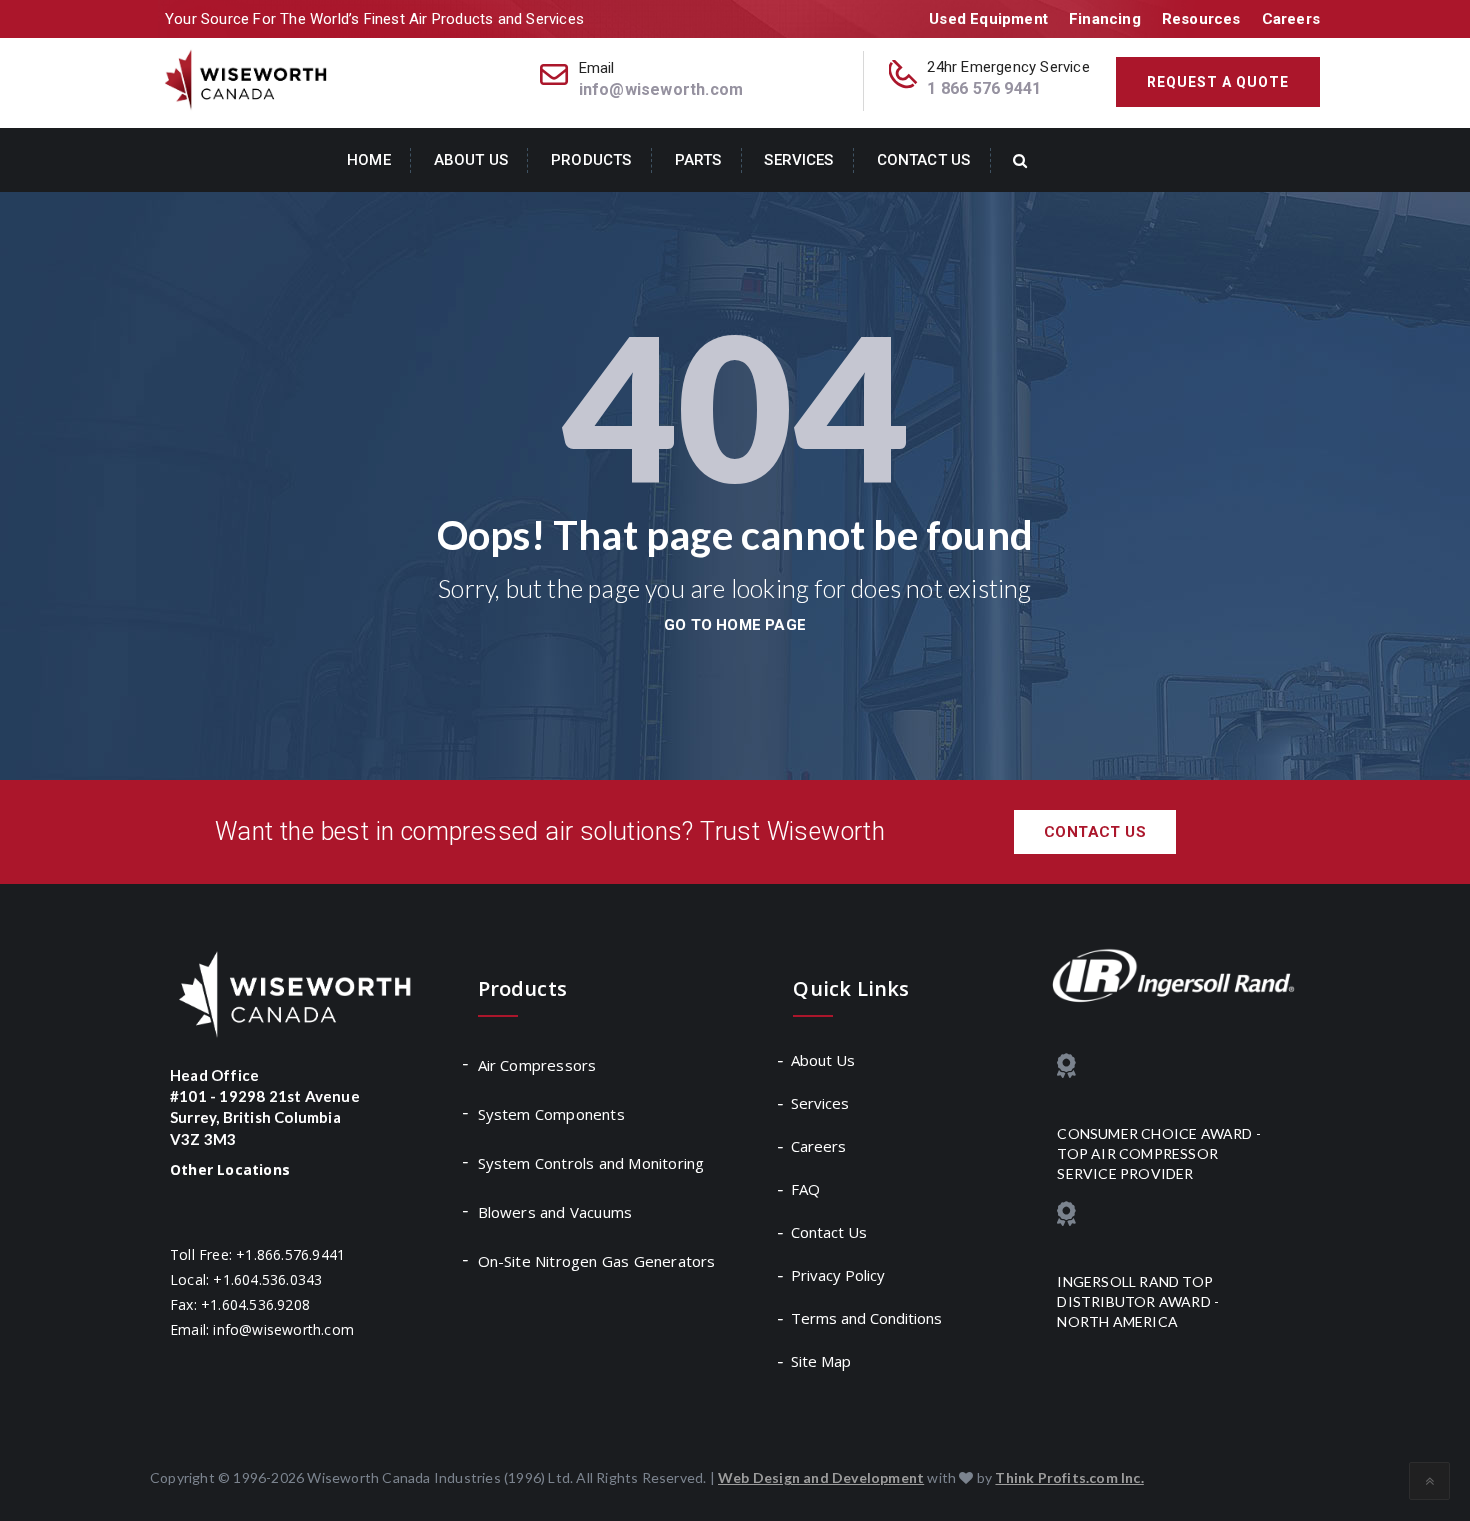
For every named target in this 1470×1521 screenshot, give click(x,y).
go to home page (735, 625)
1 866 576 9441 (984, 88)
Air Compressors (537, 1065)
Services (798, 160)
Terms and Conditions (867, 1318)
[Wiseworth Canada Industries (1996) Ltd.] (247, 78)
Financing (1105, 19)
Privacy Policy (839, 1275)
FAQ (806, 1189)
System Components (551, 1114)
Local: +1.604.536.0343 (246, 1279)
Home (369, 160)
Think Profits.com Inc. (1069, 1477)
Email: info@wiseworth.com (262, 1329)
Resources (1201, 19)
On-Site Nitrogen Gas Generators (597, 1261)
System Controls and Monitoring (591, 1163)
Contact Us (923, 160)
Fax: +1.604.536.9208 (240, 1304)
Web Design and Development (821, 1477)
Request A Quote (1218, 82)
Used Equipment (988, 19)
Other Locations (230, 1169)
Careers (1291, 19)
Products (591, 160)
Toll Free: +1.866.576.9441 (257, 1254)
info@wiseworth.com (661, 89)
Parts (698, 160)
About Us (471, 160)
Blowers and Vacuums (555, 1212)
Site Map (822, 1361)
